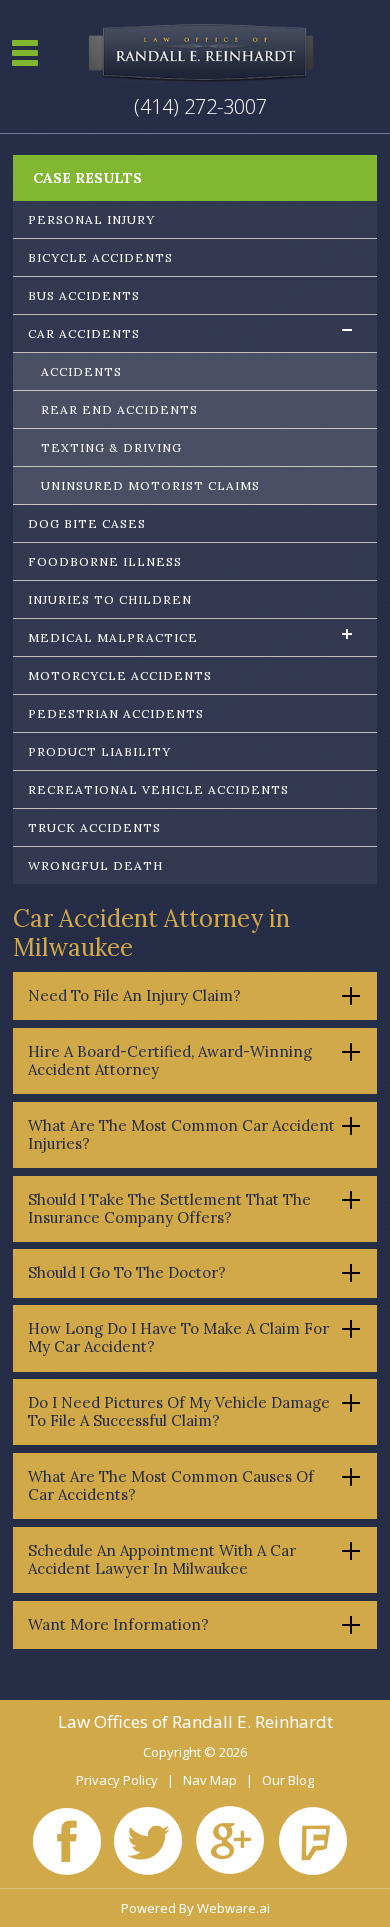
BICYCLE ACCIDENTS (100, 257)
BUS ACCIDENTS (84, 295)
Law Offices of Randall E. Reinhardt (195, 1721)
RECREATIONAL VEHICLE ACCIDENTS (158, 789)
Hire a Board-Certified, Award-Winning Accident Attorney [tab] (170, 1060)
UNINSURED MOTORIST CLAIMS (150, 485)
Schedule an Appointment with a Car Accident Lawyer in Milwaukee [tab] (162, 1559)
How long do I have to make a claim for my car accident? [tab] (178, 1337)
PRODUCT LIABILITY (99, 751)
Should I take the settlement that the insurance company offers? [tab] (169, 1208)
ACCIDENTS (81, 371)
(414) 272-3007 (200, 106)
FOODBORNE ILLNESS (105, 561)
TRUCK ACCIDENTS (94, 827)
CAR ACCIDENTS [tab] (84, 333)
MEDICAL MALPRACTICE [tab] (113, 637)
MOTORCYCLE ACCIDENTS (120, 675)
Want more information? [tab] (118, 1624)
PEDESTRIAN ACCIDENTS (116, 713)
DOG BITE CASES (87, 523)
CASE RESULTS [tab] (87, 178)
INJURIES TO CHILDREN (110, 599)
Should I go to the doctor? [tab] (127, 1272)
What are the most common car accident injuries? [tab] (181, 1134)
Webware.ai (233, 1908)
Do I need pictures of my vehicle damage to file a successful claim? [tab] (179, 1411)
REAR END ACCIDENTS (119, 409)
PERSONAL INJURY (91, 219)
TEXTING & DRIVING (111, 447)
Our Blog (288, 1780)
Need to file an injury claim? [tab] (134, 995)
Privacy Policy (117, 1780)
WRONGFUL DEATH (95, 865)
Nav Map (210, 1780)
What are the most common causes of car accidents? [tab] (171, 1485)
